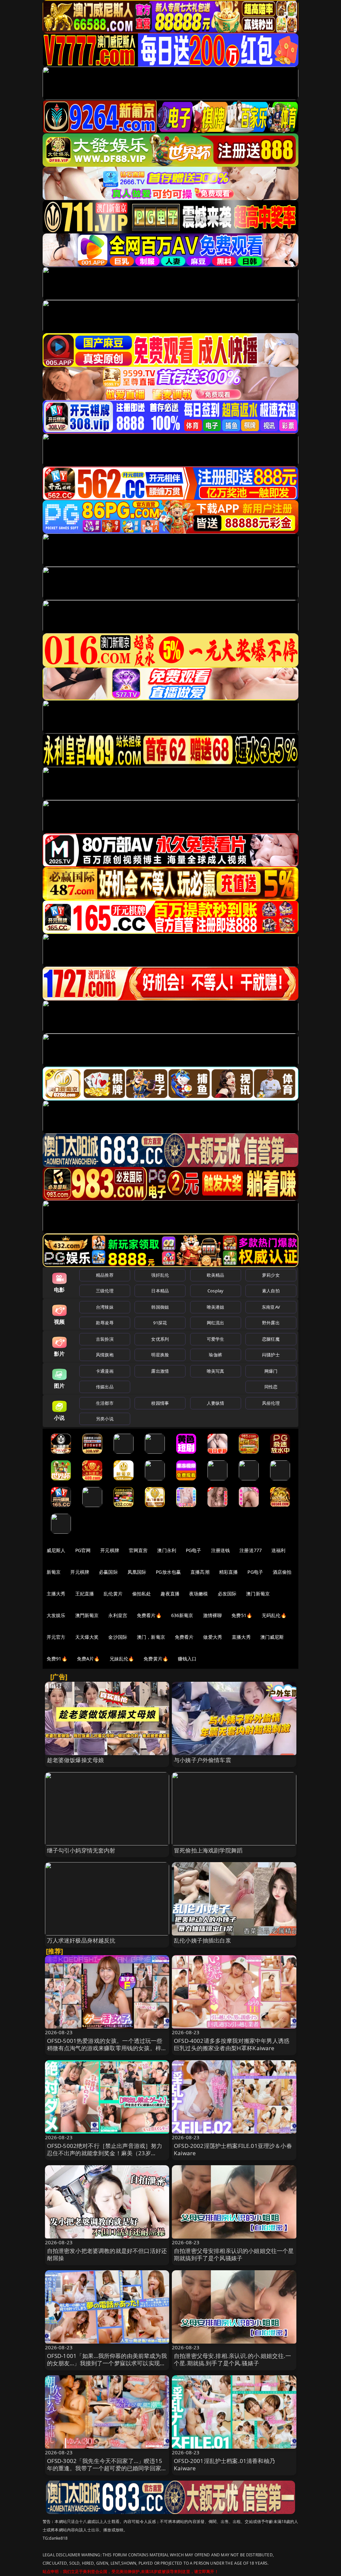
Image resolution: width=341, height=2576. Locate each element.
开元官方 (56, 1637)
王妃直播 (85, 1594)
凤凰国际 (137, 1572)
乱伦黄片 (113, 1594)
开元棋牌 (110, 1550)
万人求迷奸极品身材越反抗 (81, 1940)
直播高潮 (200, 1572)
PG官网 (83, 1550)
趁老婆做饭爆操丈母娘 (76, 1760)
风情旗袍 (105, 1355)
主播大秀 (56, 1594)
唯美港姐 (216, 1307)
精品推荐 (105, 1275)
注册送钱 (221, 1550)
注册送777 (251, 1550)
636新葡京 (182, 1615)
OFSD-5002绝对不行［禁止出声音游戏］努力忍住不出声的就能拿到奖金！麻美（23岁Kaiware (105, 2153)
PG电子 (194, 1550)
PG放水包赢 (168, 1572)
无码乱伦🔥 (274, 1615)
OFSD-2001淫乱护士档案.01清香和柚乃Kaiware (224, 2464)
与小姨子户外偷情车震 (202, 1760)
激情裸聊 (213, 1615)
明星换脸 (160, 1355)
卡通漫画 (105, 1371)
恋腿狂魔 (271, 1339)
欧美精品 (216, 1275)
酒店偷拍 (282, 1572)
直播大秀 (241, 1637)
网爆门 (271, 1371)
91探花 (160, 1323)
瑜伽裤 (215, 1355)
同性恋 (271, 1387)
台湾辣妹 (105, 1307)
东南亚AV (271, 1307)
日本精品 (160, 1291)
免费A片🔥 (88, 1659)
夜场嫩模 (199, 1594)
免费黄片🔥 (156, 1659)
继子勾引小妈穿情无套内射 (81, 1850)
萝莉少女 (271, 1275)
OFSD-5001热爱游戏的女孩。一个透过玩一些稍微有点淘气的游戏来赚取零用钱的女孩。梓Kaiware (105, 2048)
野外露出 (271, 1323)
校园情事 (160, 1403)
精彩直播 (229, 1572)
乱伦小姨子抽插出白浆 (202, 1940)
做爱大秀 (213, 1637)
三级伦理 (105, 1291)
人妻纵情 (216, 1403)
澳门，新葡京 (151, 1637)
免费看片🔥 (149, 1615)
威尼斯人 (56, 1550)
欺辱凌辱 (105, 1323)
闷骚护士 (271, 1355)
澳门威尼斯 (272, 1637)
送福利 (278, 1550)
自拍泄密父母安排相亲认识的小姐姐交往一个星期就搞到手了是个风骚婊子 (234, 2254)
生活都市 (105, 1403)
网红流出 (216, 1323)
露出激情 (160, 1371)
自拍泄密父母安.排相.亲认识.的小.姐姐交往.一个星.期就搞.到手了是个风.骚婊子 (232, 2359)
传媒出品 (105, 1387)
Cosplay (215, 1291)
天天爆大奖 (87, 1637)
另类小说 (105, 1419)
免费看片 (184, 1637)
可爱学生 (216, 1339)
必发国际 (227, 1594)
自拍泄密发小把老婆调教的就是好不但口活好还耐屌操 (107, 2254)
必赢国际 (108, 1572)
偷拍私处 (142, 1594)
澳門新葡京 (87, 1615)
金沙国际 (118, 1637)
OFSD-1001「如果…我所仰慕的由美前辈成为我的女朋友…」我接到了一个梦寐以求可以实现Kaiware (107, 2363)
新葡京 (54, 1572)
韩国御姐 (160, 1307)
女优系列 (160, 1339)
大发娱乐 (56, 1615)
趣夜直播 (170, 1594)
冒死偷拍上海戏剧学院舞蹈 (208, 1850)
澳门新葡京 (258, 1594)
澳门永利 (167, 1550)
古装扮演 (105, 1339)
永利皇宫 (118, 1615)
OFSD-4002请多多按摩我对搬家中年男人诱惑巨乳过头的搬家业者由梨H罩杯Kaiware (232, 2044)
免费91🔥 (57, 1659)
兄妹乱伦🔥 (122, 1659)
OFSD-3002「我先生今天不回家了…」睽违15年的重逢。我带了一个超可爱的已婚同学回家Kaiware (105, 2468)
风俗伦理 (271, 1403)
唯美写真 (216, 1371)
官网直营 (138, 1550)
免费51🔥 (242, 1615)
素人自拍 (271, 1291)
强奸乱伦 (160, 1275)
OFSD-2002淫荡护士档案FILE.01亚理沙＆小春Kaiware (233, 2149)
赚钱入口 (187, 1659)
